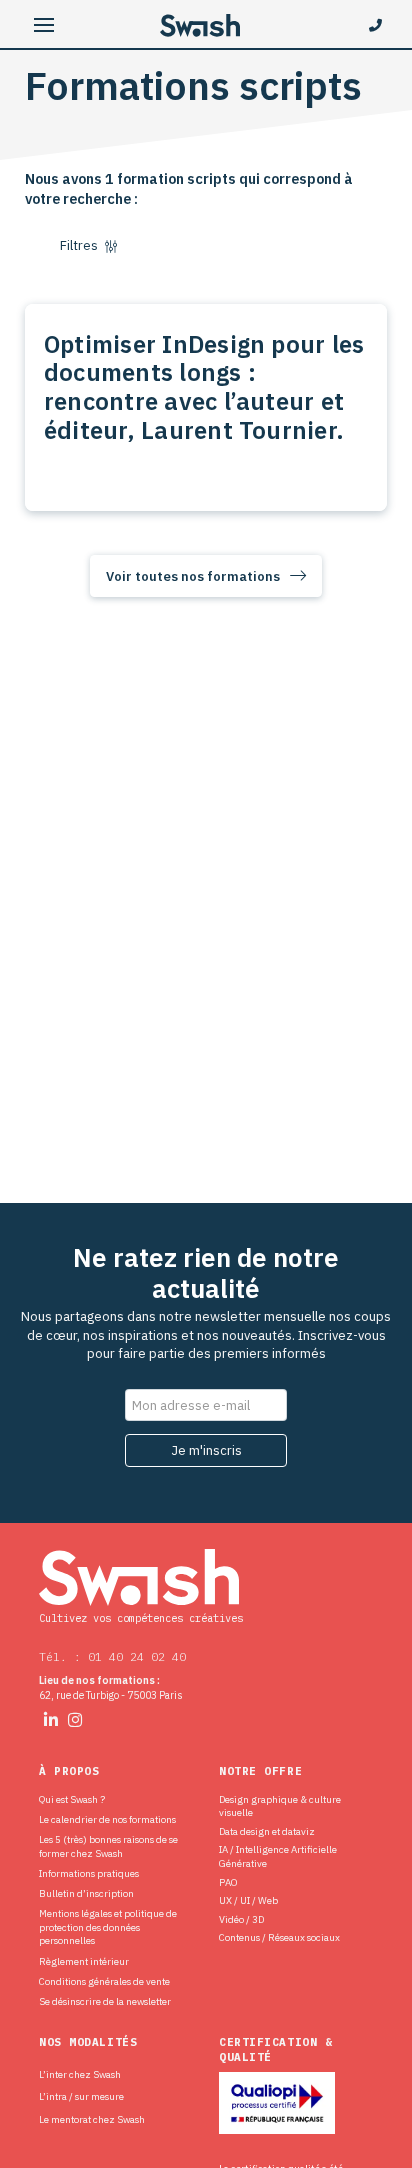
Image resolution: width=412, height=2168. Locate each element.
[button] (44, 25)
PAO (228, 1882)
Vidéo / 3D (241, 1919)
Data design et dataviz (267, 1831)
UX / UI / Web (248, 1900)
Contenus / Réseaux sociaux (279, 1937)
